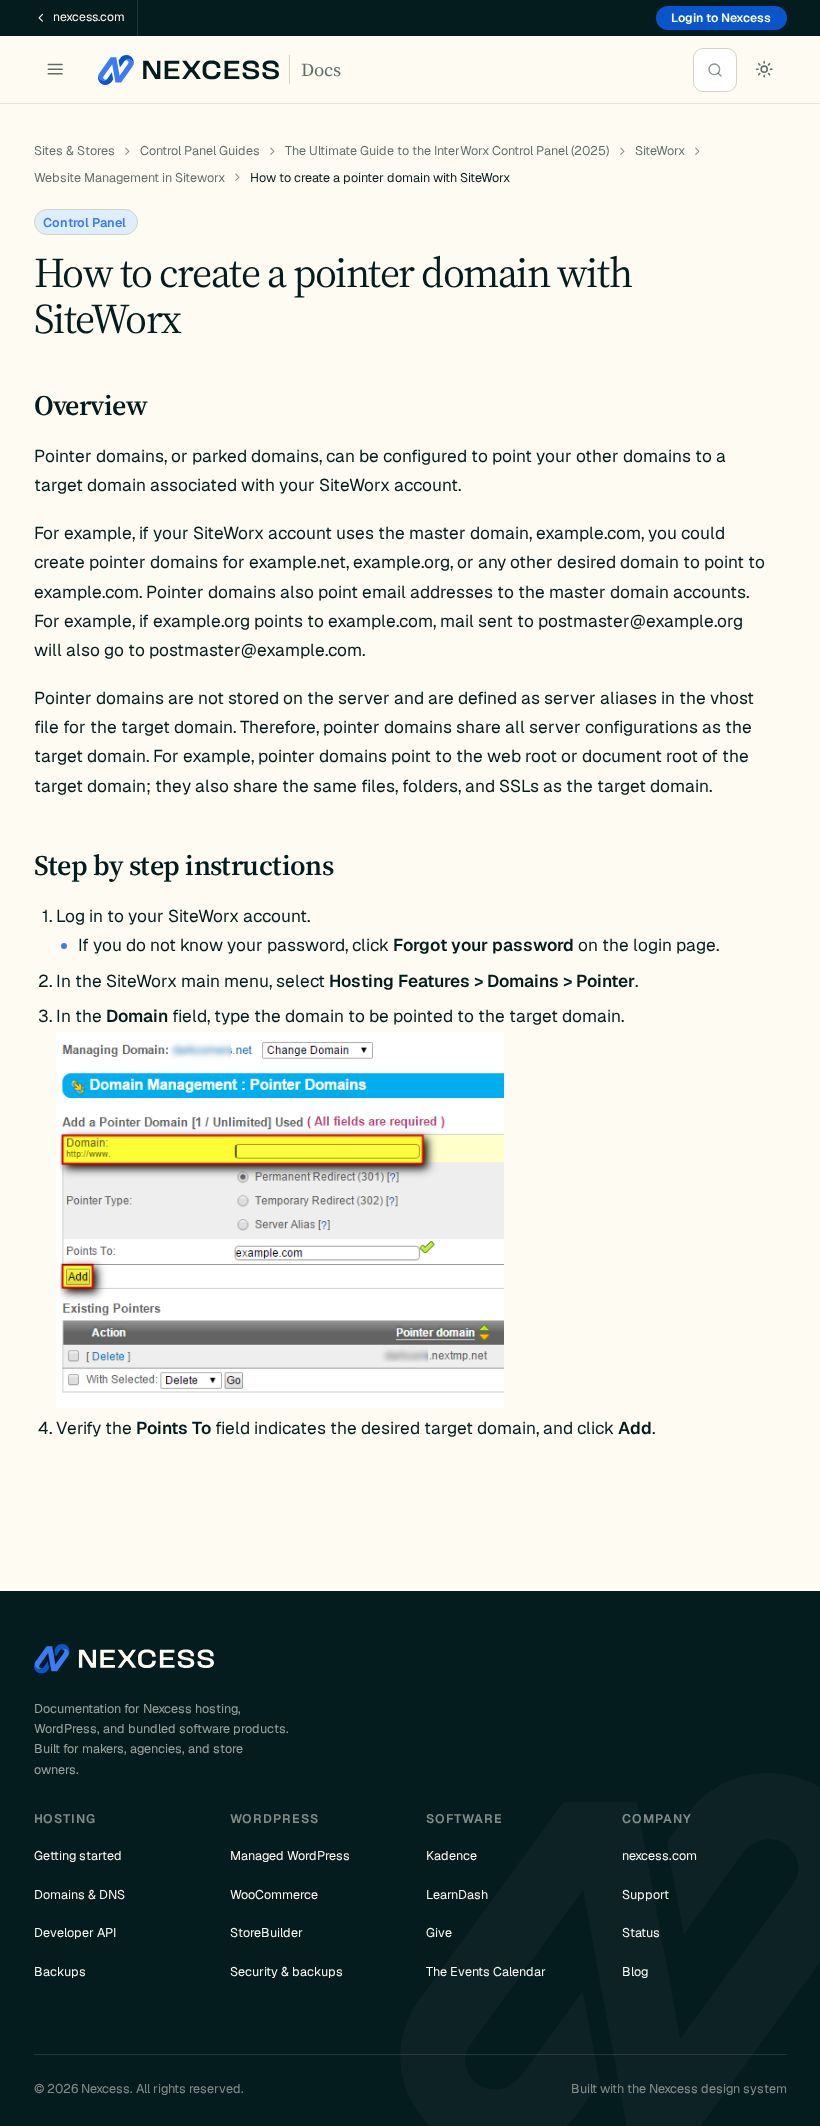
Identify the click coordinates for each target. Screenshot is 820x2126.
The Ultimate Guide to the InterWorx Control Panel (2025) (447, 150)
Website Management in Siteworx (129, 177)
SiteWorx (660, 150)
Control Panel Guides (200, 150)
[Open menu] (56, 70)
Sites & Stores (74, 150)
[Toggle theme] (765, 70)
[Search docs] (715, 70)
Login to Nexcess (721, 18)
